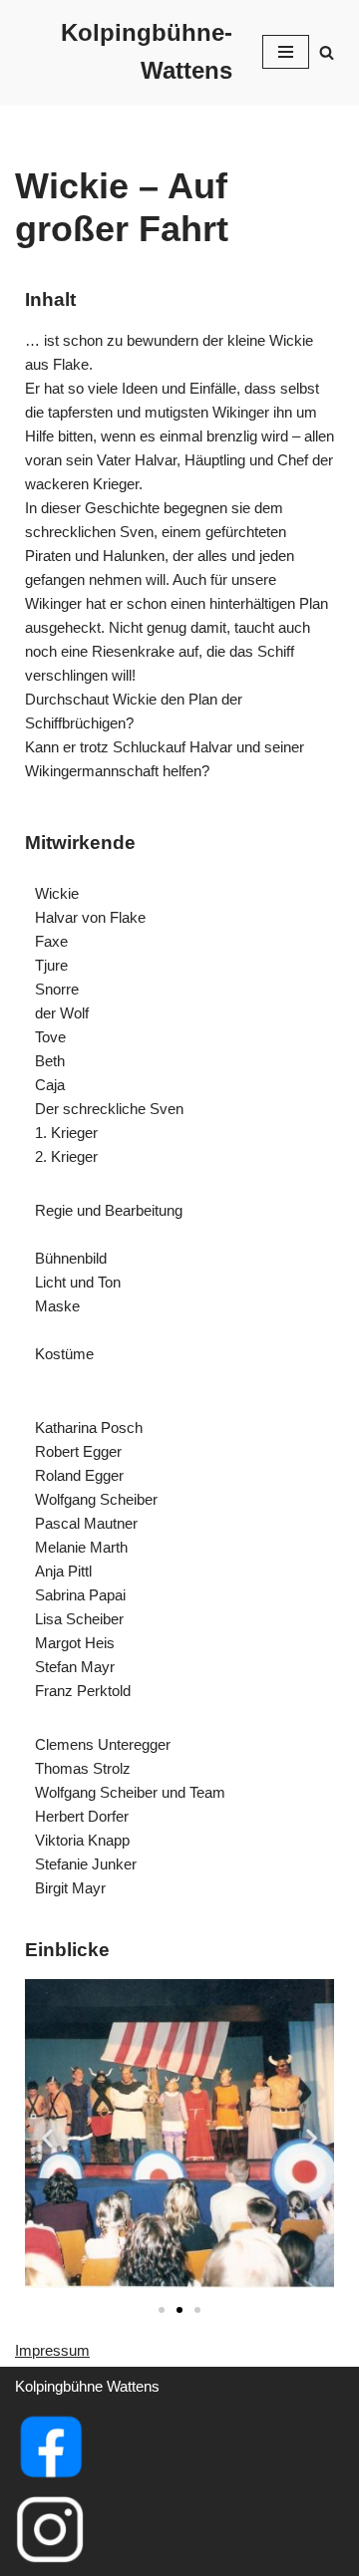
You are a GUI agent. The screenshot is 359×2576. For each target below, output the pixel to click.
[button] (47, 2137)
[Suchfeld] (327, 52)
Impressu (46, 2350)
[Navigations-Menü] (286, 52)
